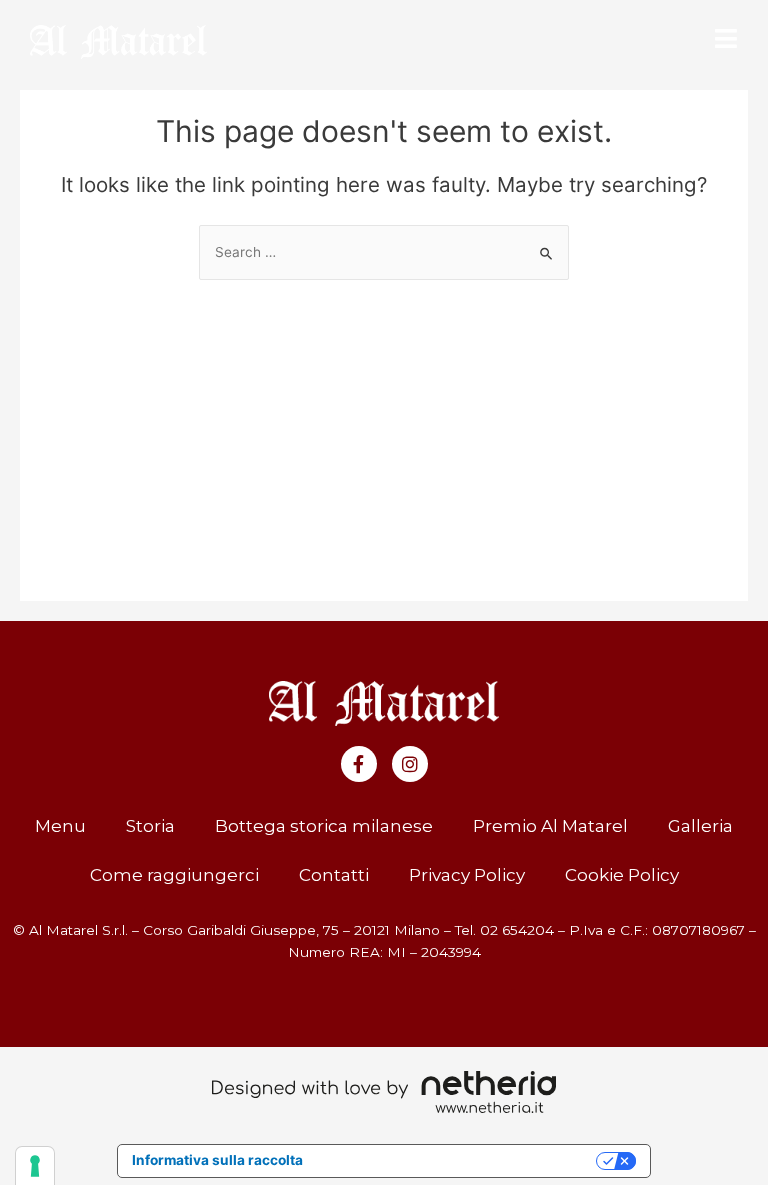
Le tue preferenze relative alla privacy (458, 1160)
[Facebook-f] (359, 764)
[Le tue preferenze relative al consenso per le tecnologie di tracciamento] (35, 1166)
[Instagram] (410, 764)
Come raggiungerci (174, 875)
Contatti (334, 875)
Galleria (700, 826)
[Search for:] (384, 252)
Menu (60, 826)
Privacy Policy (467, 875)
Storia (150, 826)
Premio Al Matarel (550, 826)
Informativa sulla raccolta (217, 1160)
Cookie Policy (622, 875)
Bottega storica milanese (324, 826)
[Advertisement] (384, 430)
